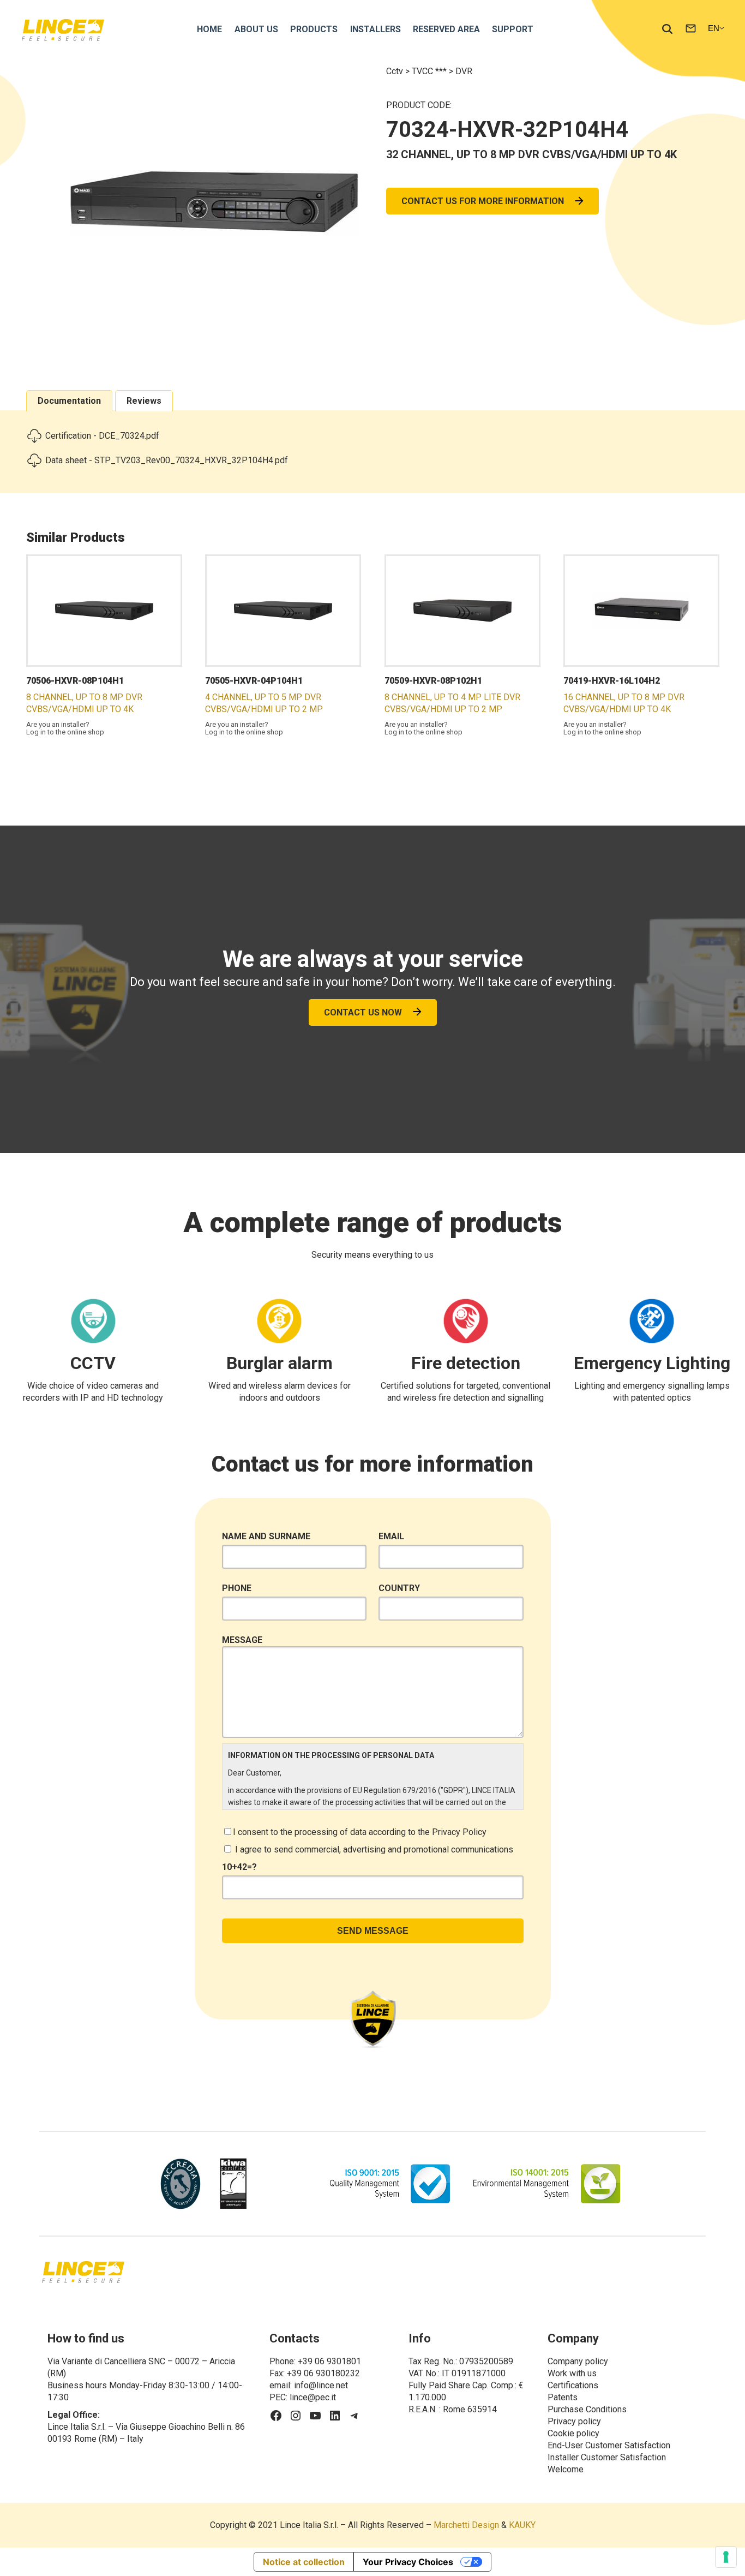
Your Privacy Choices (408, 2562)
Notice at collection (304, 2562)
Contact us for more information (483, 201)
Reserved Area (446, 29)
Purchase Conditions (587, 2409)
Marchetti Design (466, 2525)
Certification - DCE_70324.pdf (102, 436)
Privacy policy (574, 2421)
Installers (375, 29)
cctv (396, 71)
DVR (464, 71)
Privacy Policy (459, 1832)
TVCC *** (430, 71)
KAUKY (522, 2525)
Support (513, 29)
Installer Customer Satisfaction (607, 2457)
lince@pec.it (313, 2397)
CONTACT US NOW (363, 1012)
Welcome (566, 2469)
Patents (563, 2397)
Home (209, 29)
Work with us (572, 2373)
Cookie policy (573, 2433)
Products (314, 29)
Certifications (573, 2385)
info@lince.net (321, 2385)
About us (256, 29)
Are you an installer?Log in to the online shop (65, 728)
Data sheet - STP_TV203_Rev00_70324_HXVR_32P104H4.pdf (167, 460)
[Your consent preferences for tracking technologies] (726, 2557)
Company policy (578, 2361)
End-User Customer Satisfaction (609, 2445)
